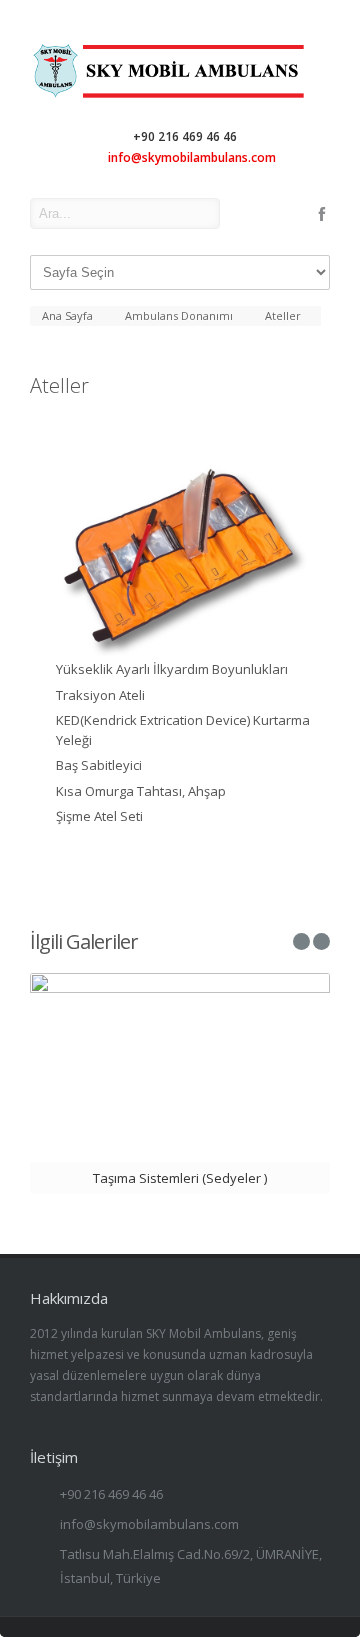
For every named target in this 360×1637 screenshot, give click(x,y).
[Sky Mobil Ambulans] (180, 95)
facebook (322, 214)
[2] (180, 560)
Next (315, 563)
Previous (45, 563)
